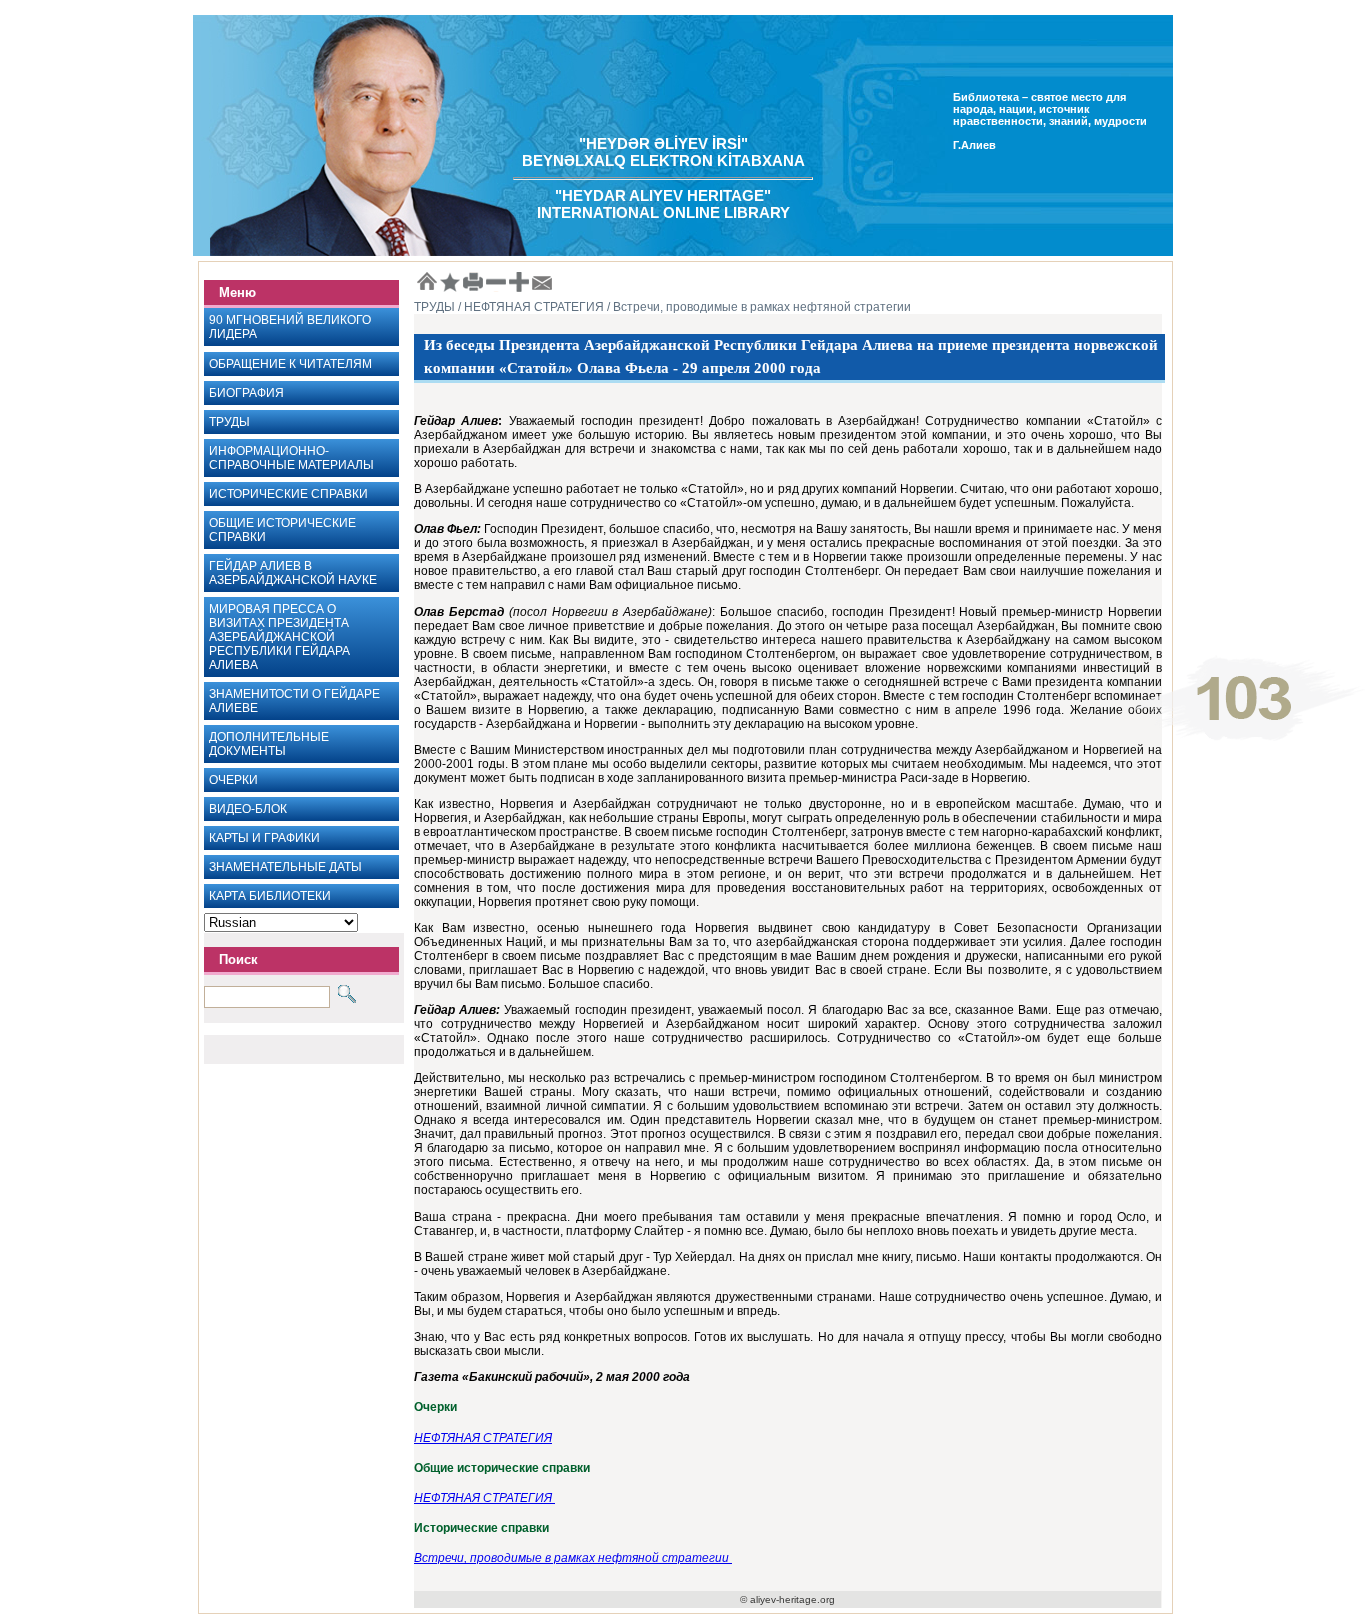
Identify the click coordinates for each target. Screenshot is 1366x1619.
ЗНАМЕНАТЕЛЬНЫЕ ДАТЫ (285, 867)
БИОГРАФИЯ (246, 393)
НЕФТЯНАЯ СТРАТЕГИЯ (483, 1438)
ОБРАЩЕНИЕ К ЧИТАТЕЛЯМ (290, 364)
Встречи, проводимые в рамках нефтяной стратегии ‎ (573, 1558)
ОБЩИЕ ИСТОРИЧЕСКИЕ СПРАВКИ (282, 530)
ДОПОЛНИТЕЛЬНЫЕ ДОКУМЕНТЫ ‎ (269, 744)
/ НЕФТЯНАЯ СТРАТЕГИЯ (529, 307)
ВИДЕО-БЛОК (248, 809)
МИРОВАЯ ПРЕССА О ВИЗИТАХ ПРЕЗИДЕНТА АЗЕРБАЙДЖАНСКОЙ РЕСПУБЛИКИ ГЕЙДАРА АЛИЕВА (279, 637)
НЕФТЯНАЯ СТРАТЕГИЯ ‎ (484, 1498)
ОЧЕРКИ (233, 780)
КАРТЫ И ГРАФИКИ (264, 838)
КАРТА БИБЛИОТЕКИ (270, 896)
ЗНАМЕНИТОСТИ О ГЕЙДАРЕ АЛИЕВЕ (294, 701)
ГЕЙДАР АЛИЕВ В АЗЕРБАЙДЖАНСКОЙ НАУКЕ (293, 573)
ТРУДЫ (229, 422)
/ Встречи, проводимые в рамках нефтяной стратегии (757, 307)
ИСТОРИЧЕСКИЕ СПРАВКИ (288, 494)
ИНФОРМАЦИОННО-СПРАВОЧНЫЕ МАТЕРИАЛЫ (291, 458)
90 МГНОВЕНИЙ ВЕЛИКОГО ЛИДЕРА (290, 327)
